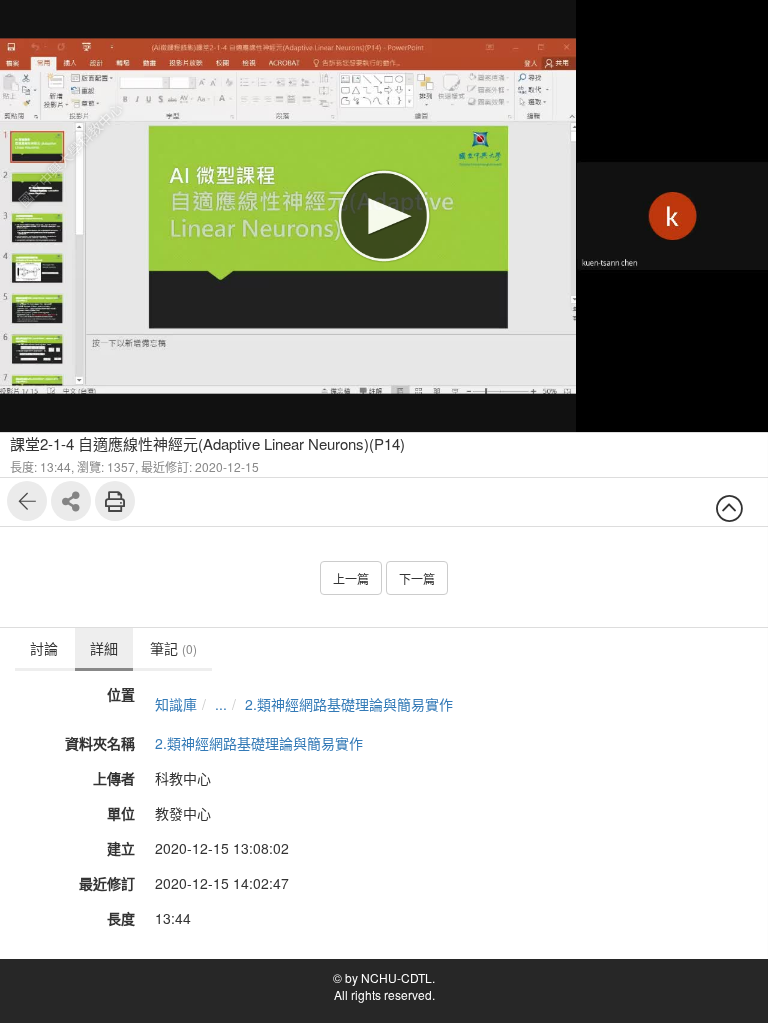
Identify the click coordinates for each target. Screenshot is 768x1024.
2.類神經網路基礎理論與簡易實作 (349, 704)
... (221, 704)
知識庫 (176, 704)
